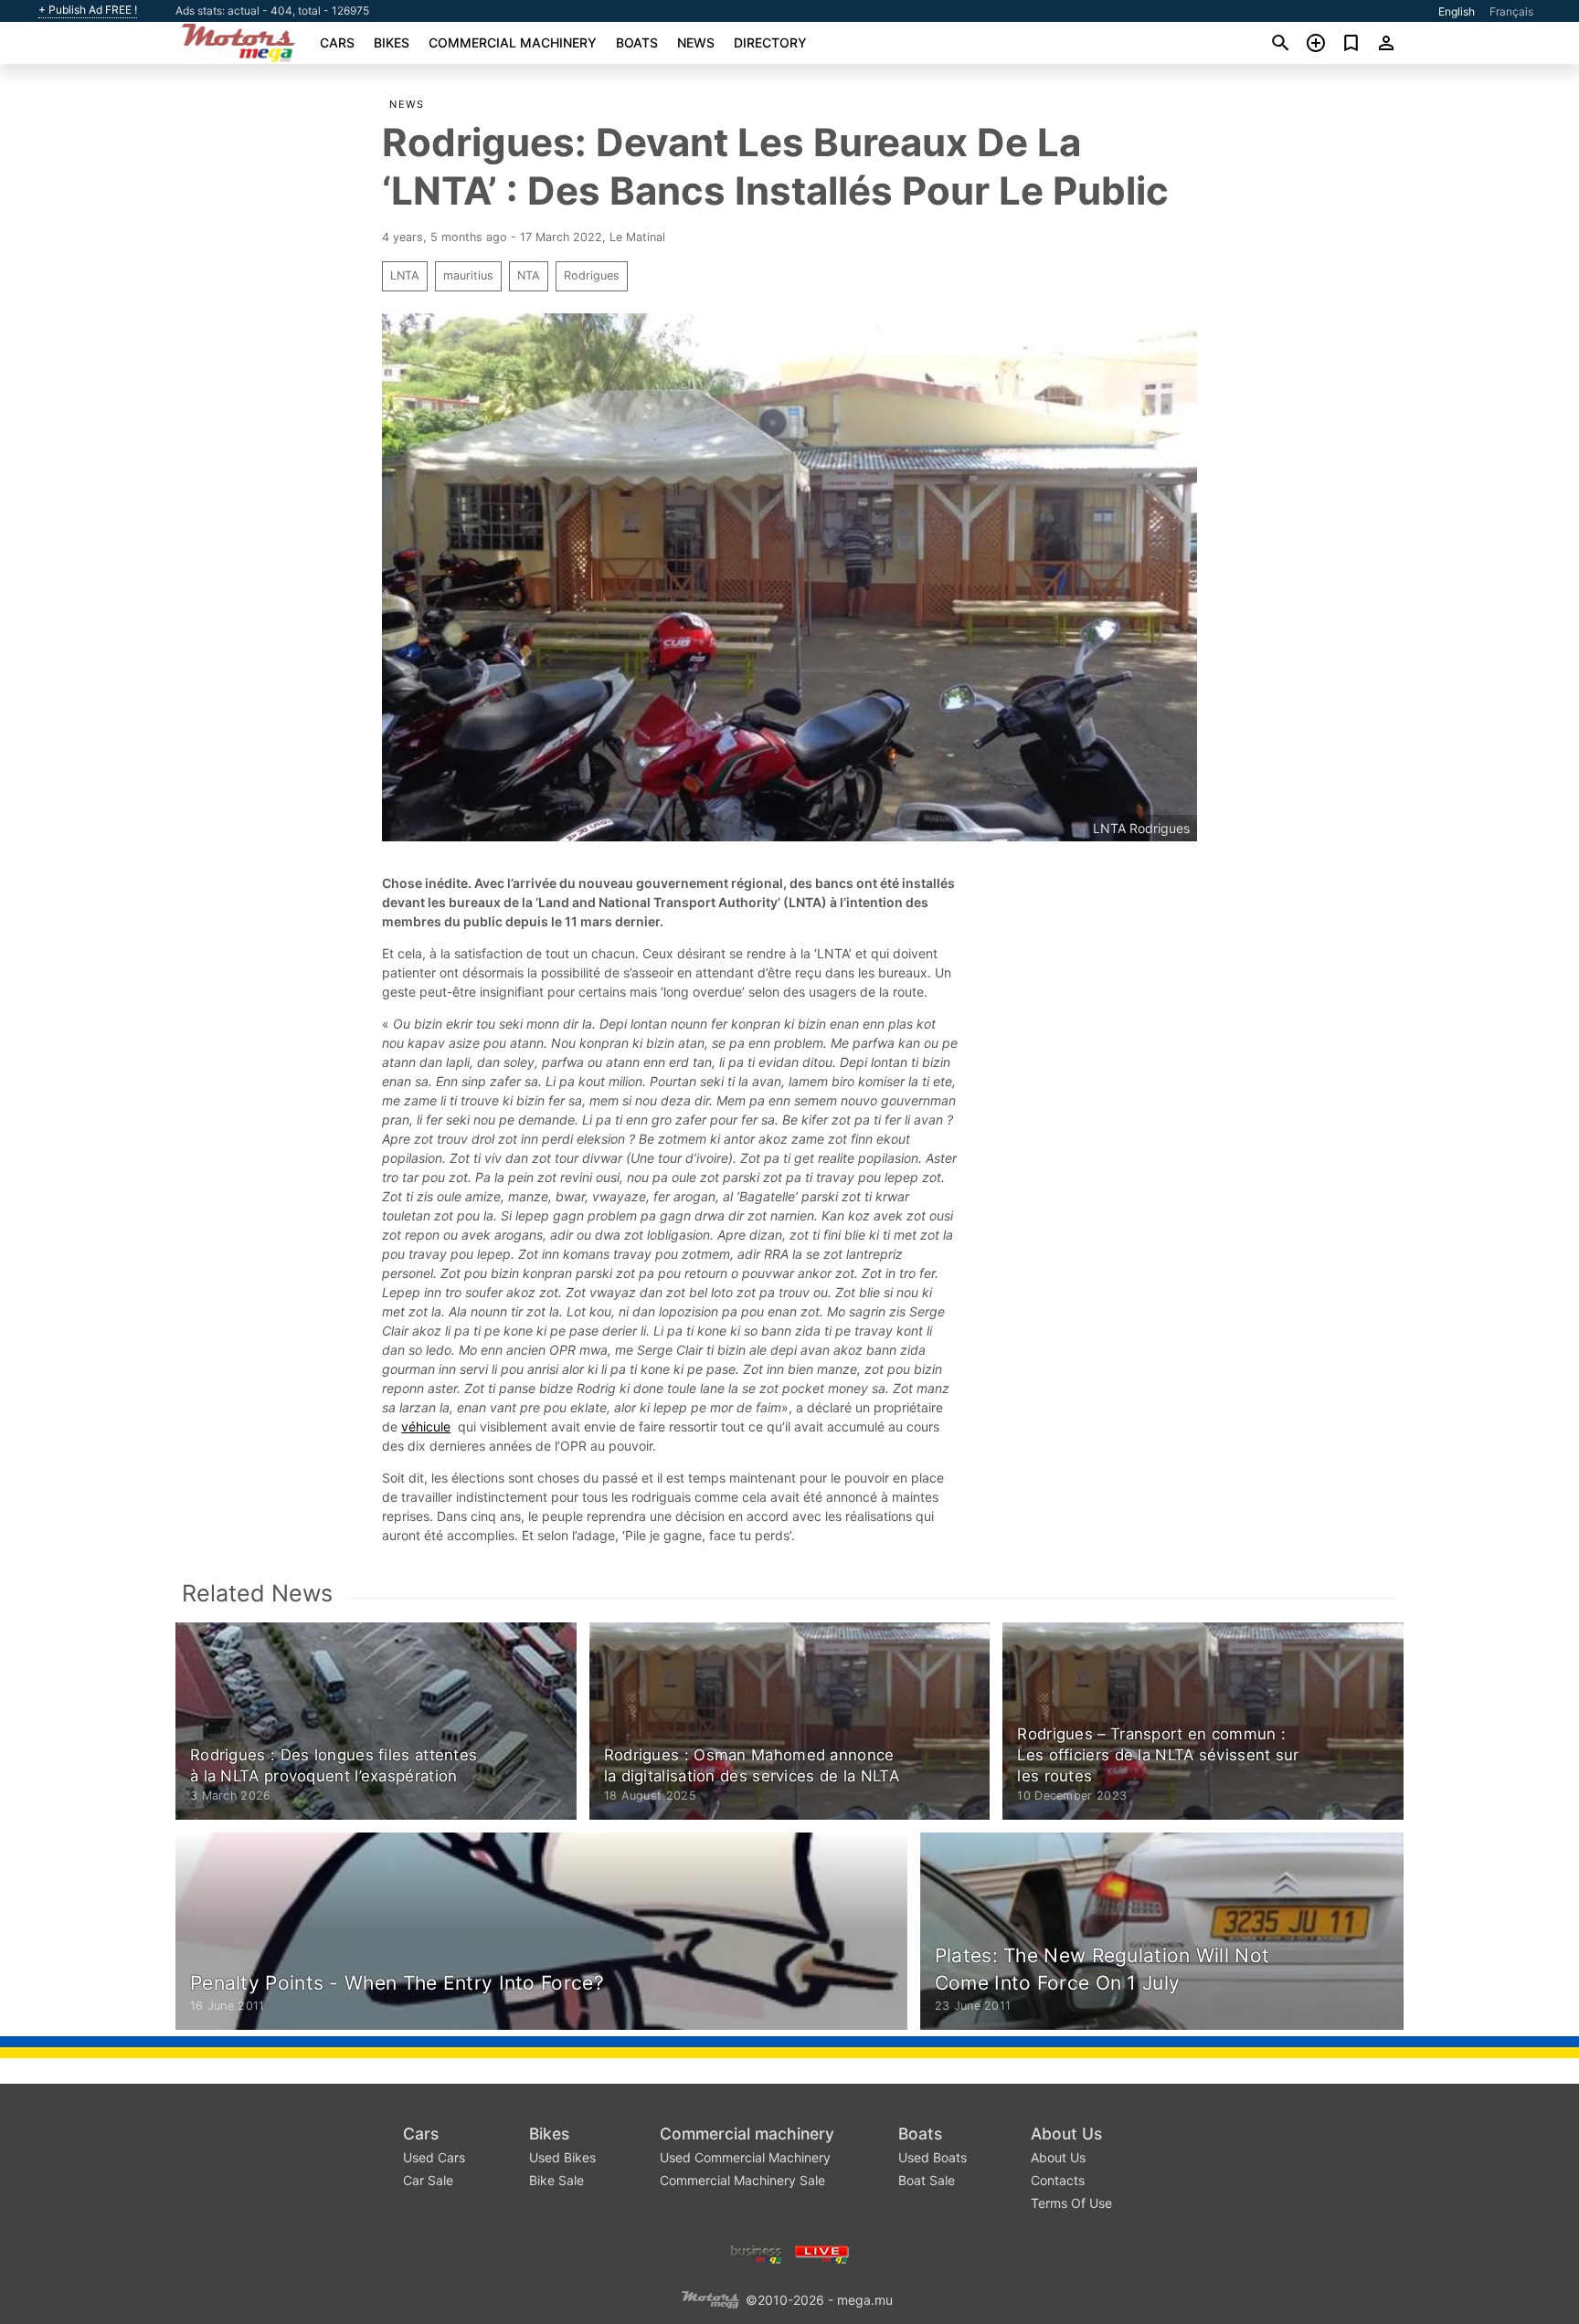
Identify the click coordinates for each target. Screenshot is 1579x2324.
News (696, 42)
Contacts (1058, 2180)
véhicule (426, 1426)
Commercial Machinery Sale (742, 2180)
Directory (770, 42)
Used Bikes (562, 2157)
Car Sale (428, 2180)
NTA (529, 275)
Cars (337, 42)
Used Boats (933, 2157)
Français (1511, 11)
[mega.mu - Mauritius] (710, 2299)
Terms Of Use (1071, 2203)
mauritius (468, 275)
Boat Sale (927, 2180)
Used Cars (434, 2157)
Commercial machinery (513, 42)
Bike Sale (556, 2180)
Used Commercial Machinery (745, 2157)
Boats (637, 42)
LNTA (405, 275)
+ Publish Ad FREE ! (88, 10)
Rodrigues (592, 275)
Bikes (392, 42)
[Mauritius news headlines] (822, 2253)
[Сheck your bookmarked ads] (1351, 43)
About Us (1066, 2134)
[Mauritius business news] (757, 2253)
